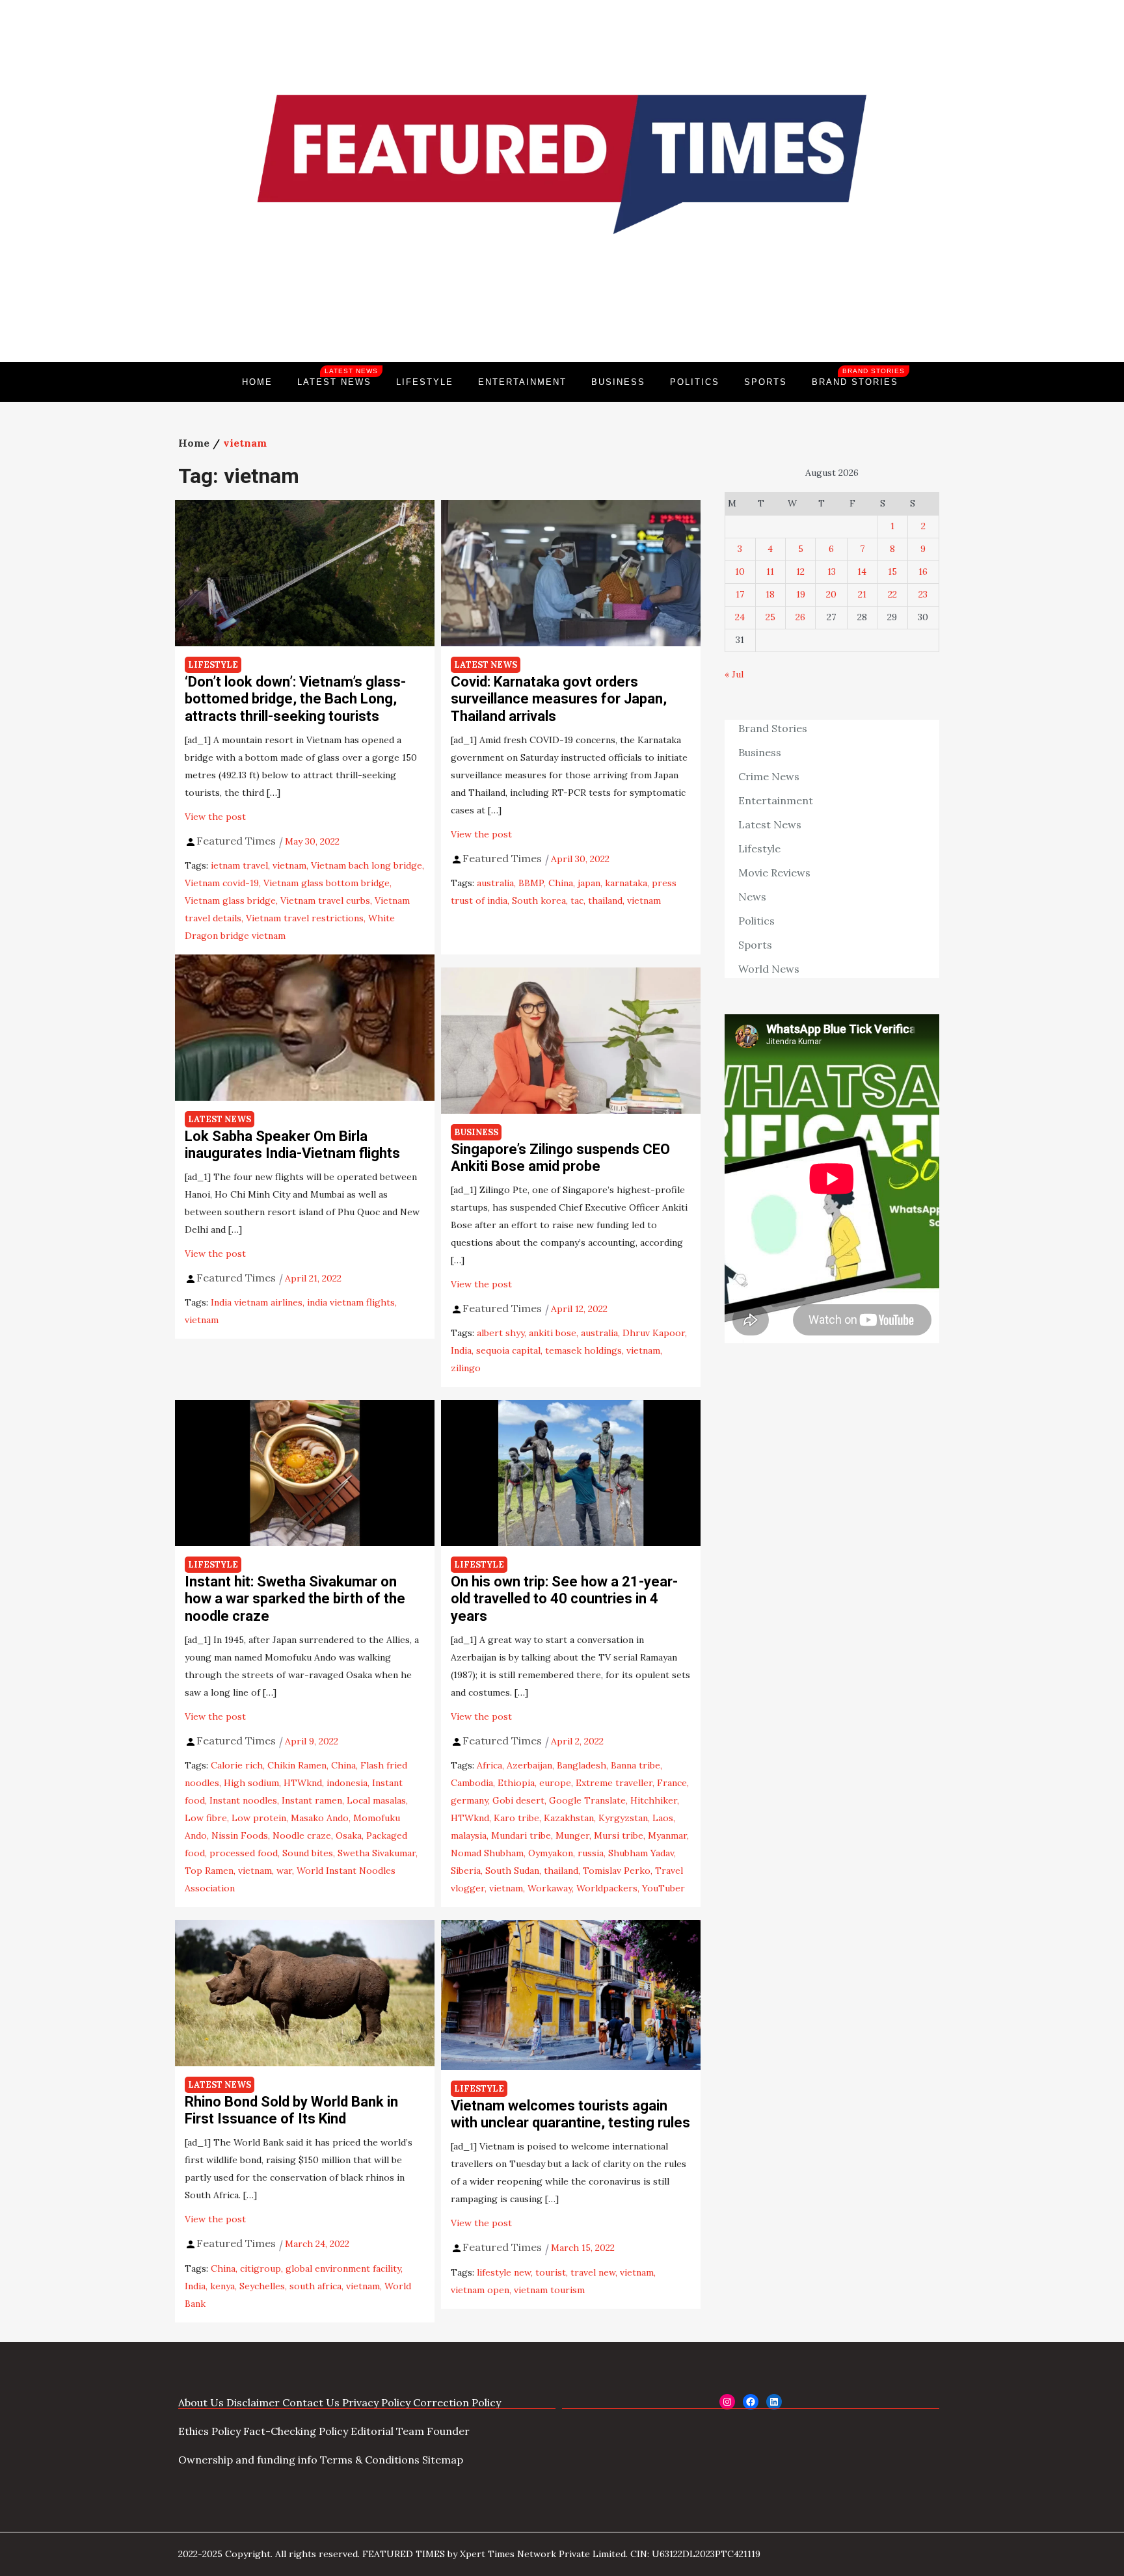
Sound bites (308, 1853)
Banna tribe (636, 1765)
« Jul (734, 674)
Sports (766, 382)
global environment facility (343, 2268)
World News (769, 969)
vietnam (289, 865)
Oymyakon (551, 1853)
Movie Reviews (774, 873)
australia (495, 883)
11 (770, 572)
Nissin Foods (240, 1835)
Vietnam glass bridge (230, 900)
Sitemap (443, 2460)
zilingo (466, 1368)
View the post (215, 817)
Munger (572, 1835)
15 (892, 572)
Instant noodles (243, 1800)
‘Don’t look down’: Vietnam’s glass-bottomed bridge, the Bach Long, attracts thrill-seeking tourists (295, 699)
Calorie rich (237, 1765)
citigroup (261, 2268)
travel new (593, 2272)
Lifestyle (425, 382)
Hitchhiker (654, 1800)
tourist (551, 2272)
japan (589, 883)
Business (618, 382)
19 (801, 594)
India (461, 1350)
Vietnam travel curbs (325, 900)
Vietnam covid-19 (222, 883)
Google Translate (587, 1800)
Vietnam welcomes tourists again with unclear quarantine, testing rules (570, 2114)
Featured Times (562, 318)
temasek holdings (583, 1350)
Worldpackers (607, 1888)
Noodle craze (302, 1835)
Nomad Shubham (487, 1853)
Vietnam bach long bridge (367, 865)
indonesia (347, 1783)
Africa (489, 1765)
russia (591, 1853)
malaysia (469, 1835)
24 (740, 617)
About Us (201, 2402)
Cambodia (472, 1783)
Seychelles (262, 2286)
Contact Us (311, 2402)
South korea (539, 900)
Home (257, 382)
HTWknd (303, 1783)
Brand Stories (858, 377)
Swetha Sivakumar (377, 1853)
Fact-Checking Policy (296, 2431)
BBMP (531, 883)
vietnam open (480, 2290)
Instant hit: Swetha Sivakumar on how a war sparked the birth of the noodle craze (295, 1599)
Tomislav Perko (617, 1871)
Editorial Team (387, 2431)
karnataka (626, 883)
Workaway (550, 1888)
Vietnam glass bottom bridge (327, 883)
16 (923, 572)
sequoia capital (508, 1350)
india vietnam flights (351, 1302)
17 (740, 594)
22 (892, 594)
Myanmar (667, 1835)
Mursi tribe (619, 1835)
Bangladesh (582, 1765)
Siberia (466, 1871)
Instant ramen (312, 1800)
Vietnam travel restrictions (305, 918)
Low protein (259, 1818)
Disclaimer (253, 2402)
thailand (605, 900)
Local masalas (376, 1800)
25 (770, 617)
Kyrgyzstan (623, 1818)
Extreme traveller (614, 1783)
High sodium (251, 1783)
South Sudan (512, 1871)
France (672, 1783)
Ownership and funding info (248, 2460)
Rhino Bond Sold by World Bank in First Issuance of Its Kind (291, 2110)
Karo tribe (516, 1818)
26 (800, 617)
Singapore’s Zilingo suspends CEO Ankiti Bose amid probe (560, 1158)
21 (862, 594)
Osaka (349, 1835)
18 (770, 594)
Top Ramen (209, 1871)
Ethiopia (516, 1783)
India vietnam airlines (257, 1302)
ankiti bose (553, 1333)
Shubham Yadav (641, 1853)
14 (862, 572)
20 (831, 594)
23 (923, 594)
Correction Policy (457, 2402)
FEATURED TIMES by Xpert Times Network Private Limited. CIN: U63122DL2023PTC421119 (561, 2554)
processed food (244, 1853)
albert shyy (501, 1333)
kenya (222, 2286)
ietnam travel (239, 865)
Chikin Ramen (297, 1765)
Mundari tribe (521, 1835)
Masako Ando (320, 1818)
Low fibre (206, 1818)
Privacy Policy (376, 2402)
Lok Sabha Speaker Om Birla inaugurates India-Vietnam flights (292, 1145)
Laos (663, 1818)
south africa (315, 2286)
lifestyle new (504, 2272)
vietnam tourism (549, 2290)
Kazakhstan (569, 1818)
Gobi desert (518, 1800)
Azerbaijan (529, 1765)
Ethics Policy (209, 2431)
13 (832, 572)
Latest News (338, 377)
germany (469, 1800)
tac (577, 900)
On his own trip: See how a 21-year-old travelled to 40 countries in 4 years (564, 1599)
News (752, 897)
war (284, 1871)
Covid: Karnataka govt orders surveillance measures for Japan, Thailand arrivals (559, 699)
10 (740, 572)
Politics (695, 382)
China (561, 883)
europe (555, 1783)
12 (800, 572)
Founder (448, 2431)
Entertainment (522, 382)
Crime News (769, 776)
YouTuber (663, 1888)
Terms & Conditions (370, 2460)
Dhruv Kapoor (654, 1333)
